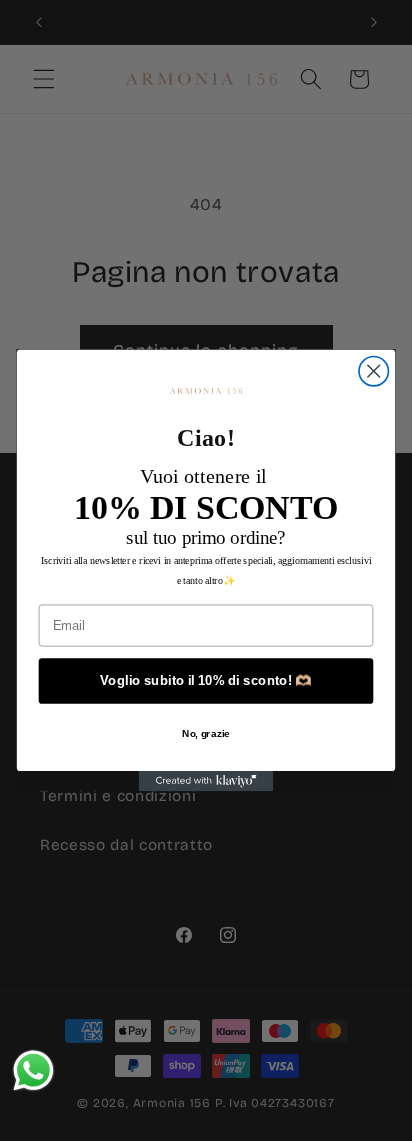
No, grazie (206, 733)
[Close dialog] (373, 371)
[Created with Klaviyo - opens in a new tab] (206, 781)
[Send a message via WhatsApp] (33, 1070)
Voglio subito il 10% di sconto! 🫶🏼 (206, 680)
